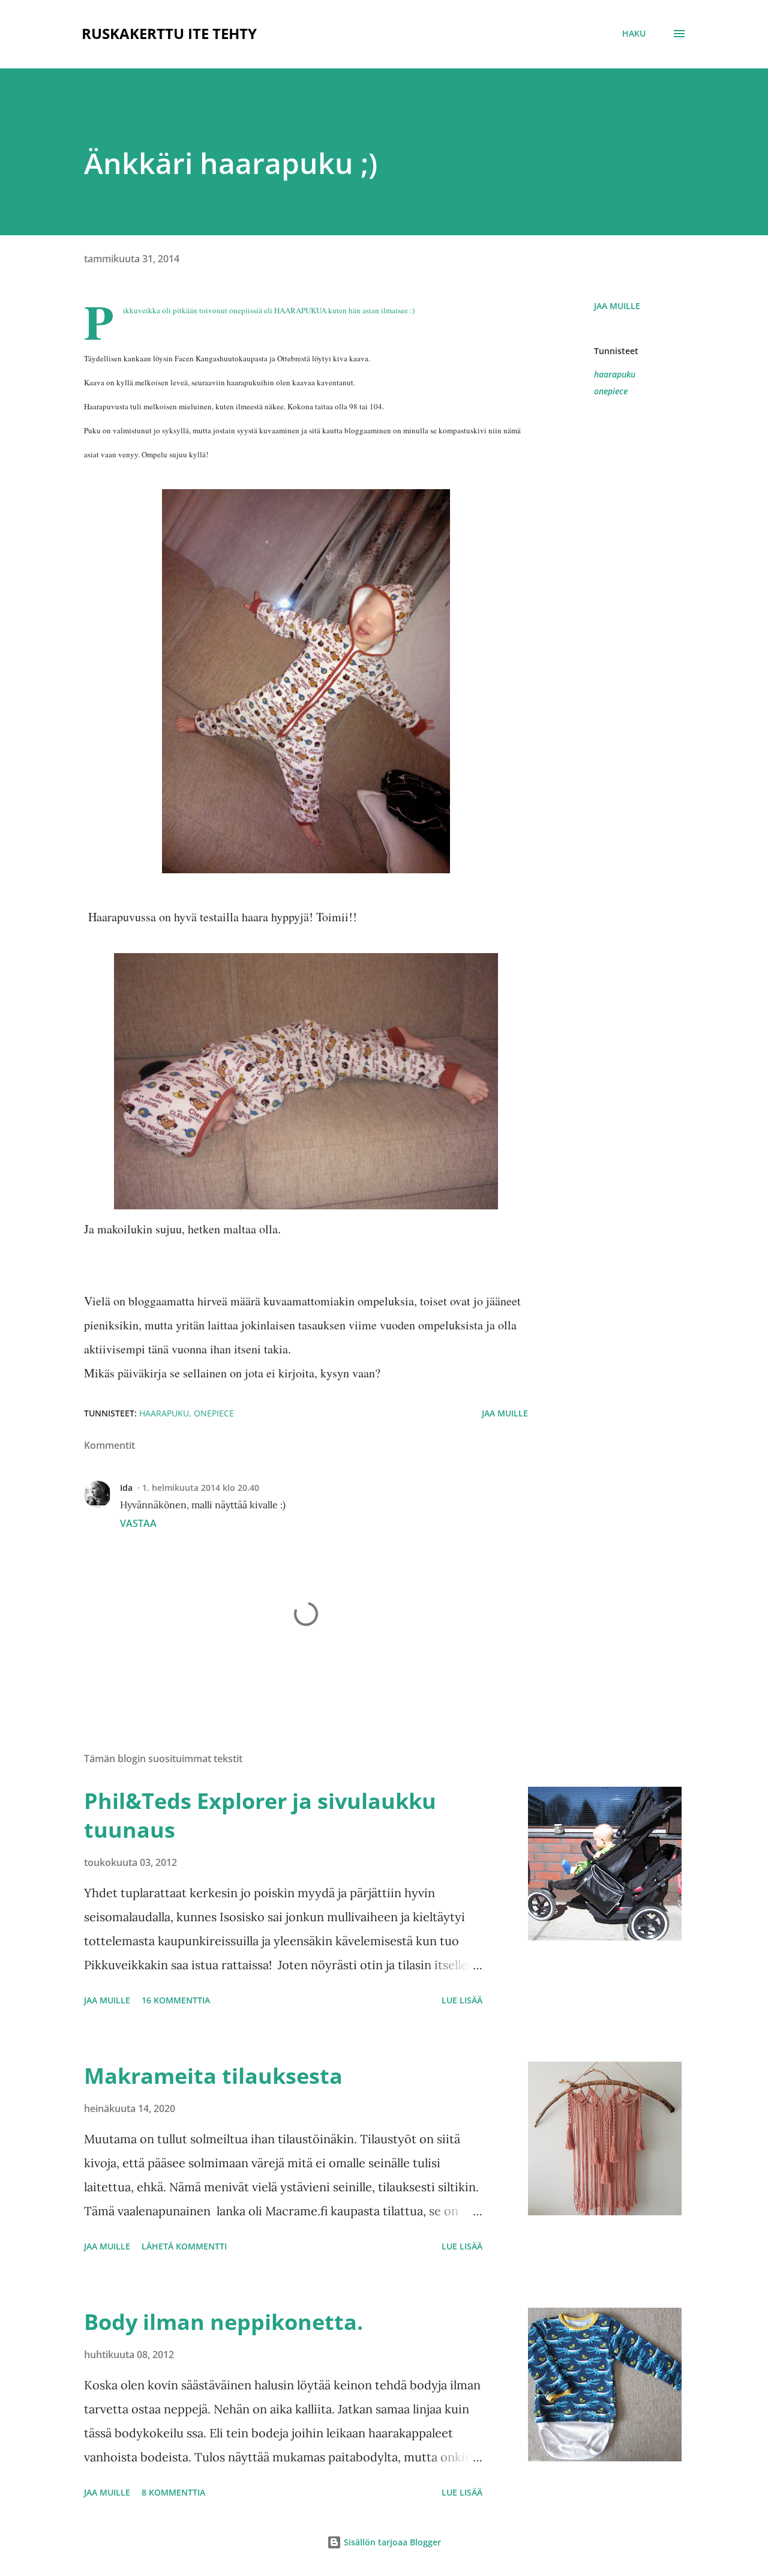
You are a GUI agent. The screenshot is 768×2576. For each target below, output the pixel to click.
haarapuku (615, 374)
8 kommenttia (173, 2492)
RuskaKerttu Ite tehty (169, 33)
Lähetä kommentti (184, 2246)
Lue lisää (462, 2000)
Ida (126, 1488)
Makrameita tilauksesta (213, 2076)
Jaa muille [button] (617, 306)
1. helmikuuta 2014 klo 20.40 (201, 1488)
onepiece (611, 391)
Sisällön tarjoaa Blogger (391, 2542)
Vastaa (138, 1523)
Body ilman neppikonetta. (223, 2322)
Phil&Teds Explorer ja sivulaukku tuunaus (260, 1815)
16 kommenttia (176, 2000)
